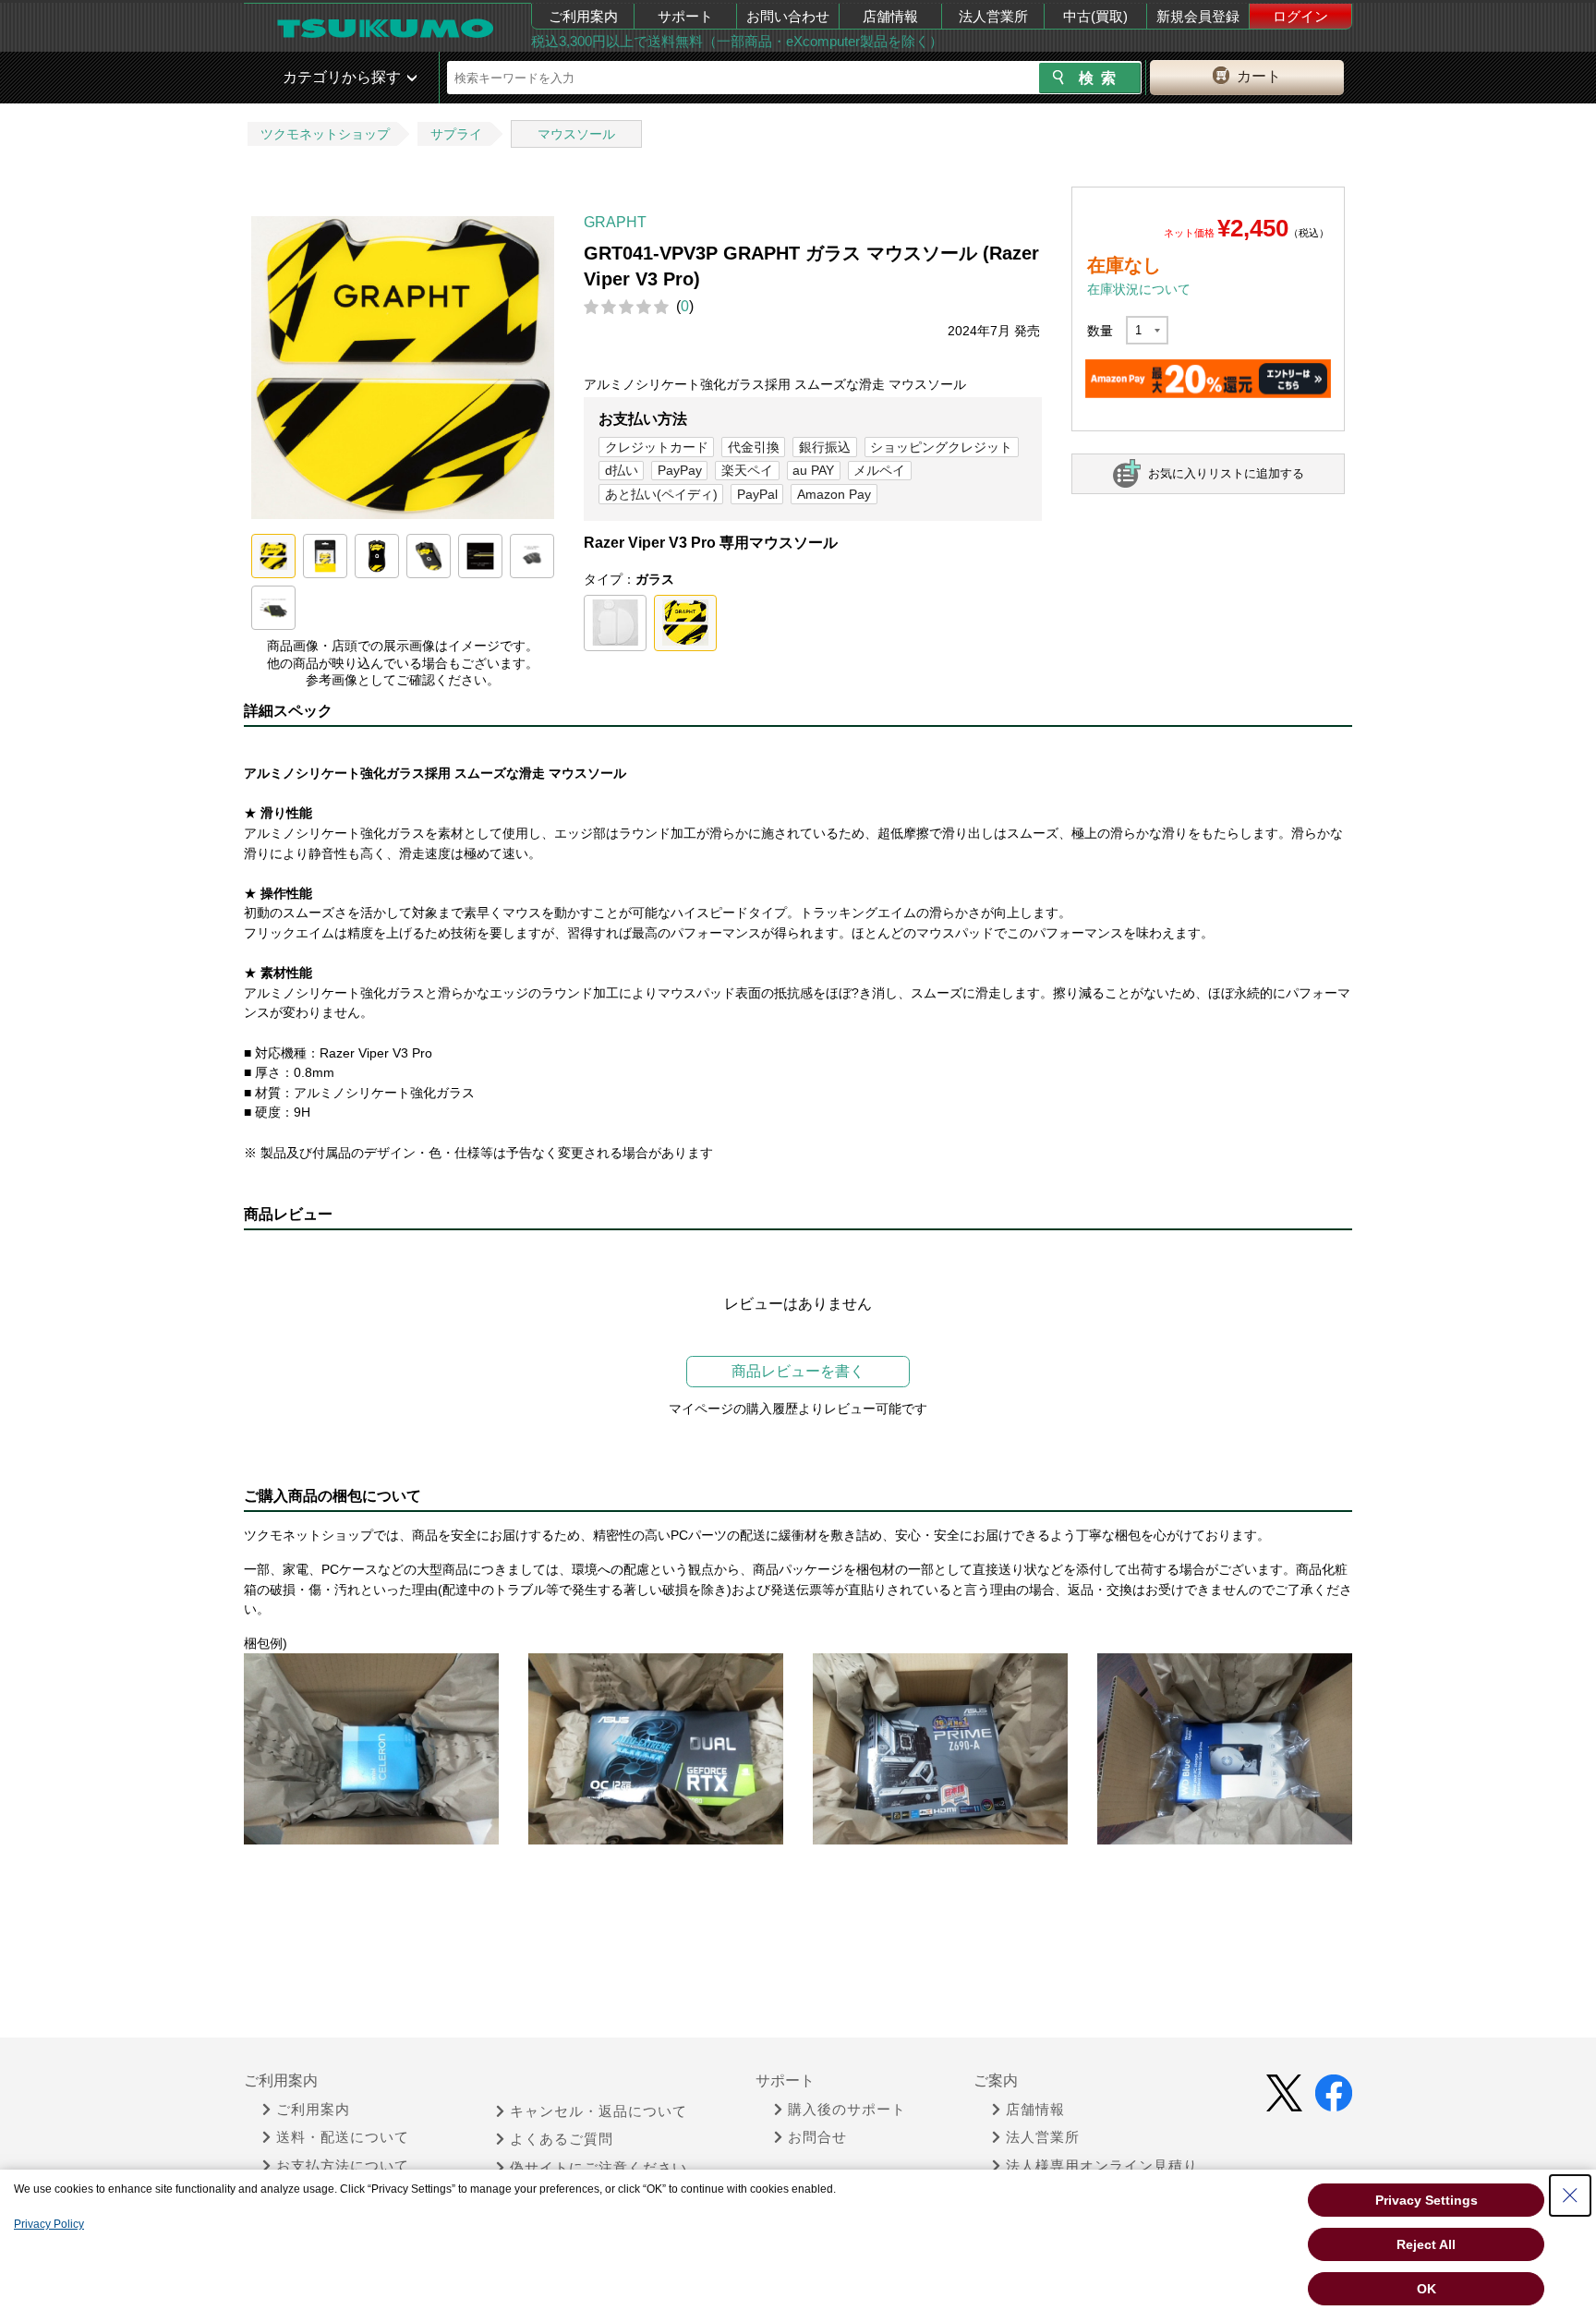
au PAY (813, 470)
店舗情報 (890, 16)
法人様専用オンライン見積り (1102, 2166)
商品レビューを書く (798, 1371)
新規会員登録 (1198, 16)
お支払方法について (343, 2166)
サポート (685, 16)
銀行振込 (825, 447)
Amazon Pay (834, 494)
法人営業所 (993, 16)
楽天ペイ (747, 470)
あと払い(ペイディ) (661, 494)
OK (1427, 2289)
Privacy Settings (1427, 2200)
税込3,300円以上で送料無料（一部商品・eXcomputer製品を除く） (737, 41)
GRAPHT (615, 222)
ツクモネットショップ (325, 134)
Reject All (1426, 2244)
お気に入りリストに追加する (1226, 473)
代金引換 (754, 447)
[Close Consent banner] (1570, 2195)
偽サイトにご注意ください (598, 2168)
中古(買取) (1095, 16)
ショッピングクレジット (941, 447)
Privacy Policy (49, 2224)
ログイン (1300, 16)
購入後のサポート (847, 2110)
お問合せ (817, 2137)
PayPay (680, 470)
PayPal (757, 494)
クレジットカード (657, 447)
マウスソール (576, 134)
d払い (622, 470)
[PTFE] (615, 623)
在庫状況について (1139, 289)
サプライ (456, 134)
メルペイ (879, 470)
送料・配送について (343, 2137)
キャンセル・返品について (598, 2111)
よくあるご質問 (562, 2139)
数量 (1100, 331)
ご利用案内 (583, 16)
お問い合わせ (788, 16)
